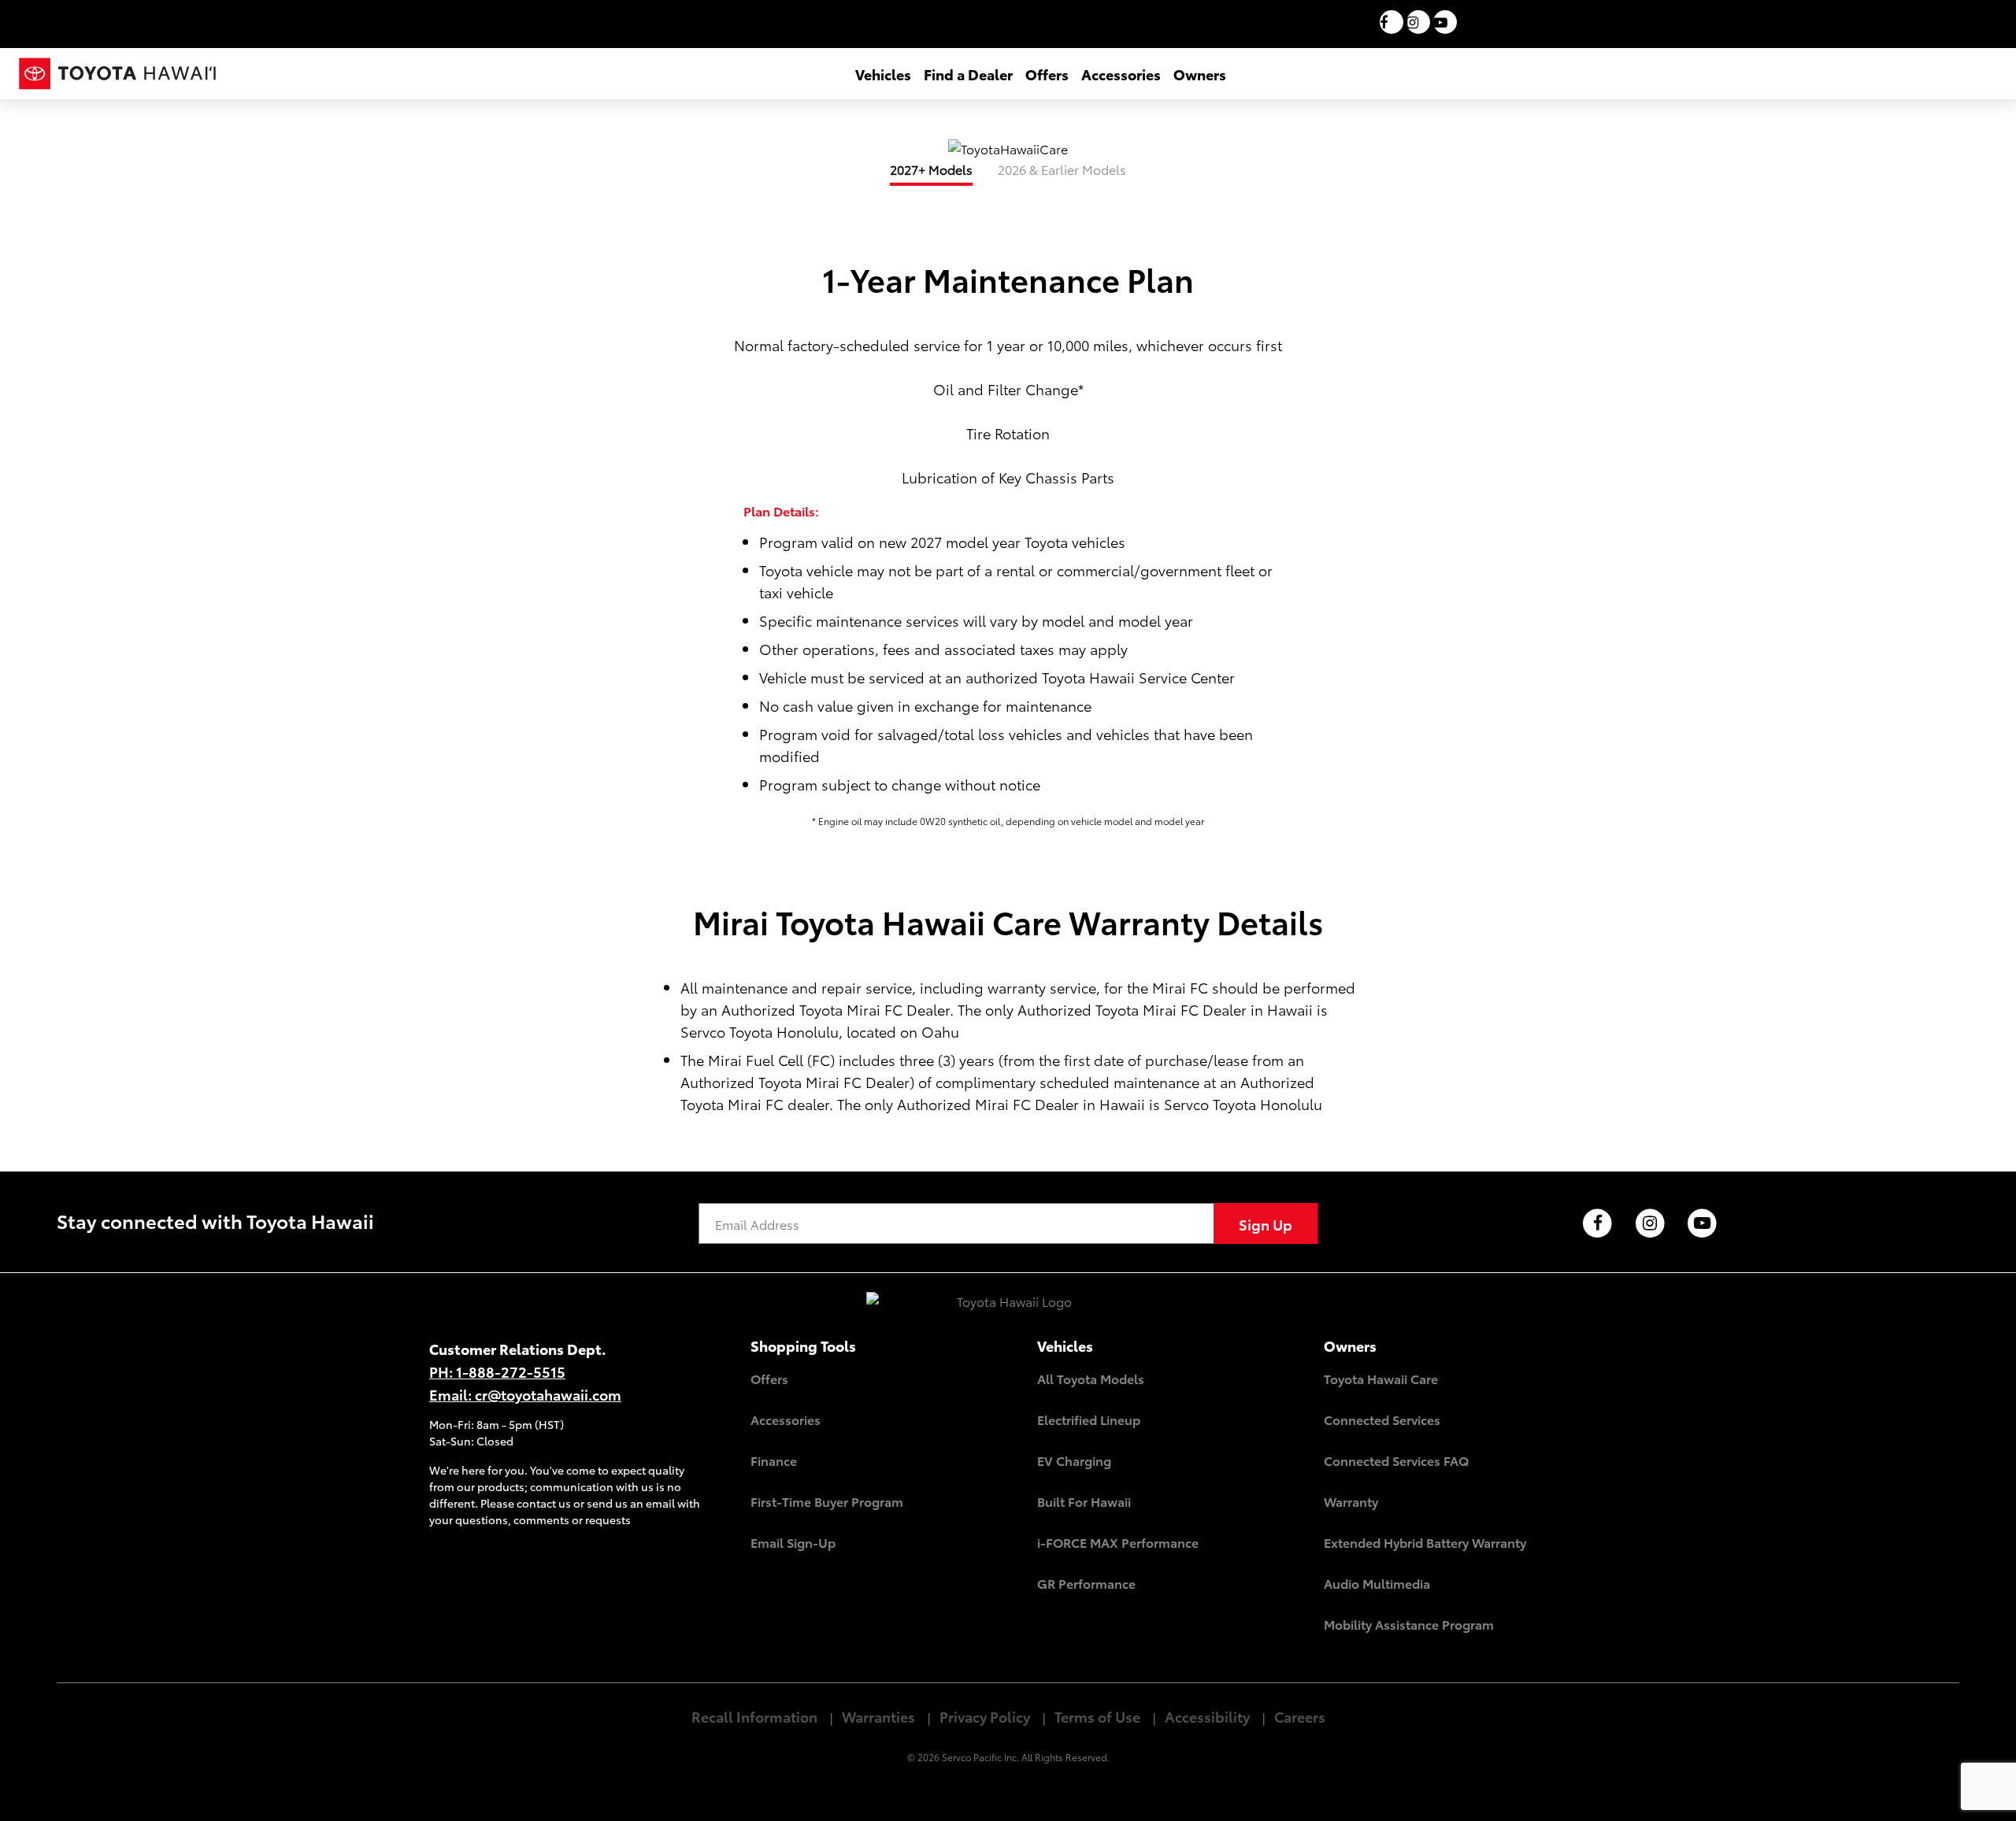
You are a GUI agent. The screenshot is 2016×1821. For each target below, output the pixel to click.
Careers (1300, 1716)
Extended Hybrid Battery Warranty (1425, 1542)
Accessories (786, 1419)
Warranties (878, 1716)
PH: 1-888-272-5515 (497, 1371)
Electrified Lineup (1089, 1419)
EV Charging (1074, 1460)
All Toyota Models (1091, 1378)
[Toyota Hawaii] (1008, 1310)
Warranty (1351, 1501)
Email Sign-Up (793, 1542)
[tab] (931, 175)
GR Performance (1086, 1583)
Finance (774, 1460)
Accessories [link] (1121, 74)
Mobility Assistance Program (1409, 1624)
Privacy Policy (985, 1716)
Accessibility (1207, 1716)
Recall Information (754, 1716)
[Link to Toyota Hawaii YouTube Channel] (1703, 1224)
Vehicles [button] (883, 74)
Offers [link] (1047, 74)
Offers (769, 1378)
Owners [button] (1200, 74)
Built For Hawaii (1084, 1501)
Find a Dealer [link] (968, 74)
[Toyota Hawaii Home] (117, 74)
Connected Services (1382, 1419)
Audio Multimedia (1377, 1583)
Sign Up (1266, 1224)
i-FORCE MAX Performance (1118, 1542)
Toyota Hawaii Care (1381, 1378)
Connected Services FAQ (1396, 1460)
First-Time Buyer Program (827, 1501)
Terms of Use (1097, 1716)
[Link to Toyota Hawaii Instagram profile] (1650, 1224)
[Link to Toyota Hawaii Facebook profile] (1597, 1224)
